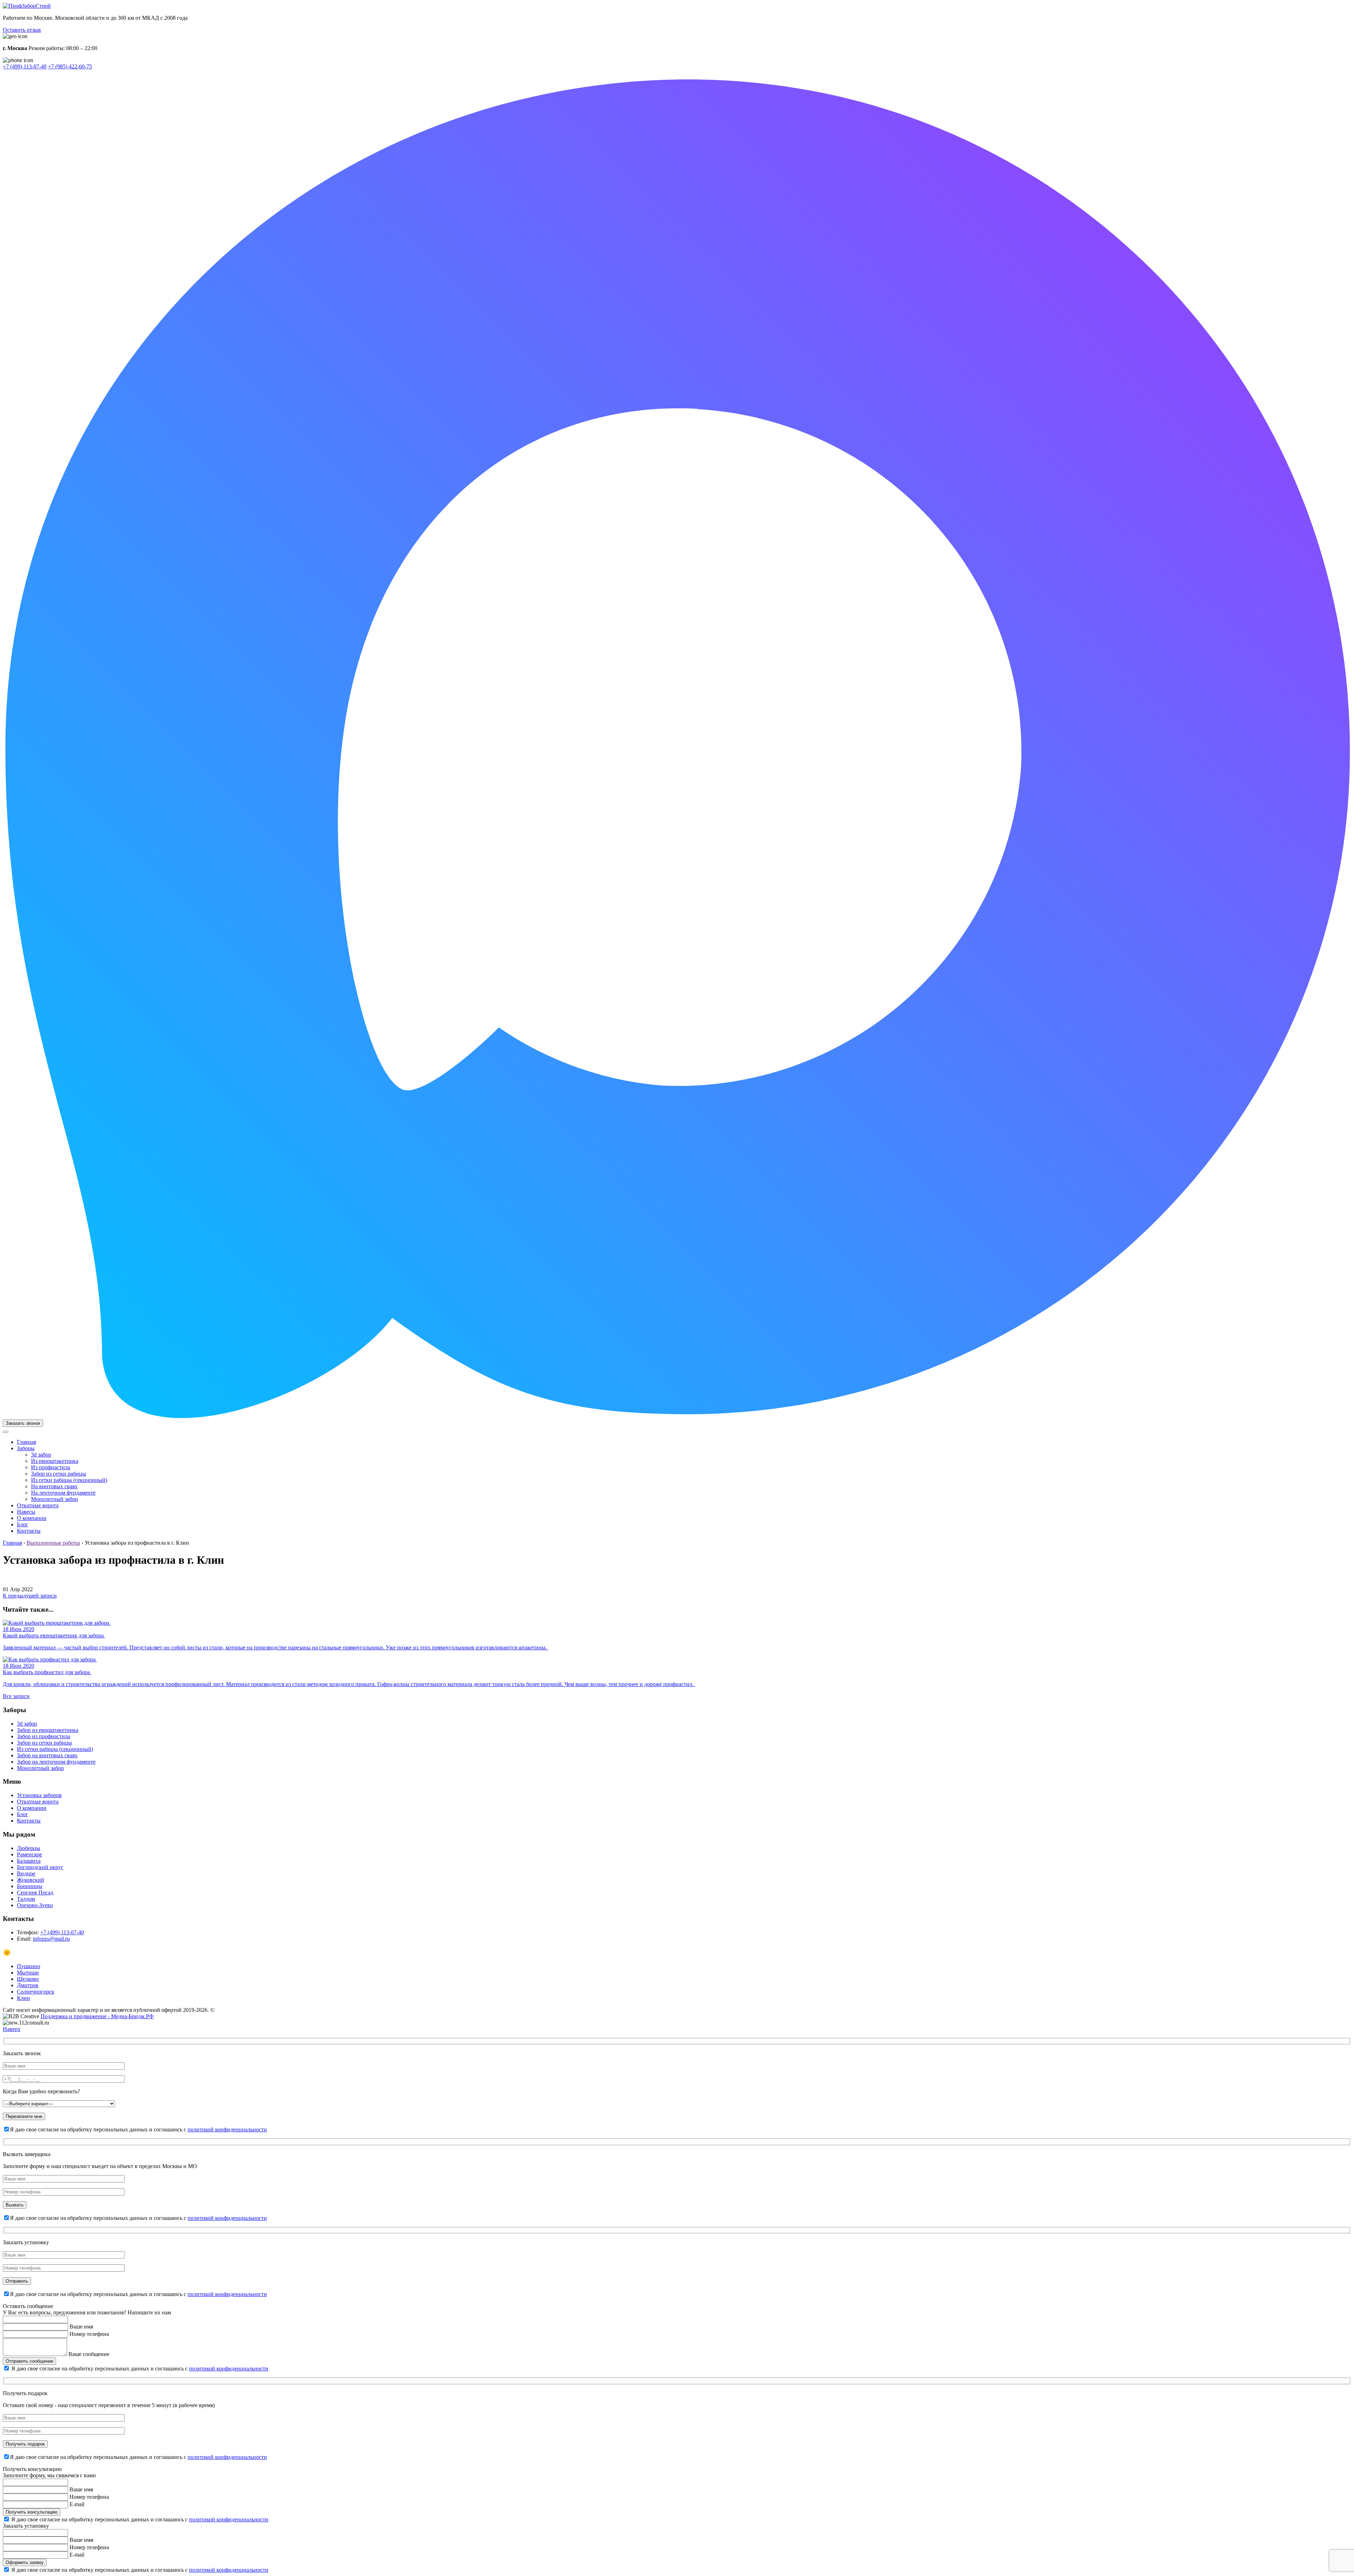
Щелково (28, 1979)
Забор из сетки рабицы (59, 1474)
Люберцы (29, 1848)
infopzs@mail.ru (51, 1939)
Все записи (16, 1696)
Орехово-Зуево (35, 1905)
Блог (23, 1524)
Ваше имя (81, 2327)
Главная (26, 1442)
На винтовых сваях (54, 1486)
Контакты (29, 1531)
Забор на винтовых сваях (47, 1755)
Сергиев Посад (35, 1893)
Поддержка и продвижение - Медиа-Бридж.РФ (97, 2016)
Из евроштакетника (55, 1461)
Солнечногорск (36, 1992)
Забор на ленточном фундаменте (56, 1762)
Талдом (26, 1899)
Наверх (12, 2029)
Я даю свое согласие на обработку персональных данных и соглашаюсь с (140, 2369)
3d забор (41, 1455)
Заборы (26, 1448)
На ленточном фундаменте (63, 1493)
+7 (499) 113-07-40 (25, 66)
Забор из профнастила (44, 1736)
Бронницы (30, 1886)
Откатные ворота (38, 1505)
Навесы (26, 1512)
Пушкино (29, 1966)
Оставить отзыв (22, 30)
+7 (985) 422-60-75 (70, 66)
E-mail (77, 2504)
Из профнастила (51, 1467)
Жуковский (31, 1880)
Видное (26, 1873)
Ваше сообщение (89, 2354)
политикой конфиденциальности (227, 2129)
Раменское (29, 1854)
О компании (32, 1518)
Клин (23, 1998)
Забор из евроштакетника (48, 1730)
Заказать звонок (23, 1423)
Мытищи (28, 1973)
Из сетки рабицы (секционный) (69, 1480)
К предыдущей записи (30, 1596)
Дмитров (28, 1985)
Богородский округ (40, 1867)
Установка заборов (39, 1795)
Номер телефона (89, 2334)
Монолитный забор (54, 1499)
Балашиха (29, 1861)
